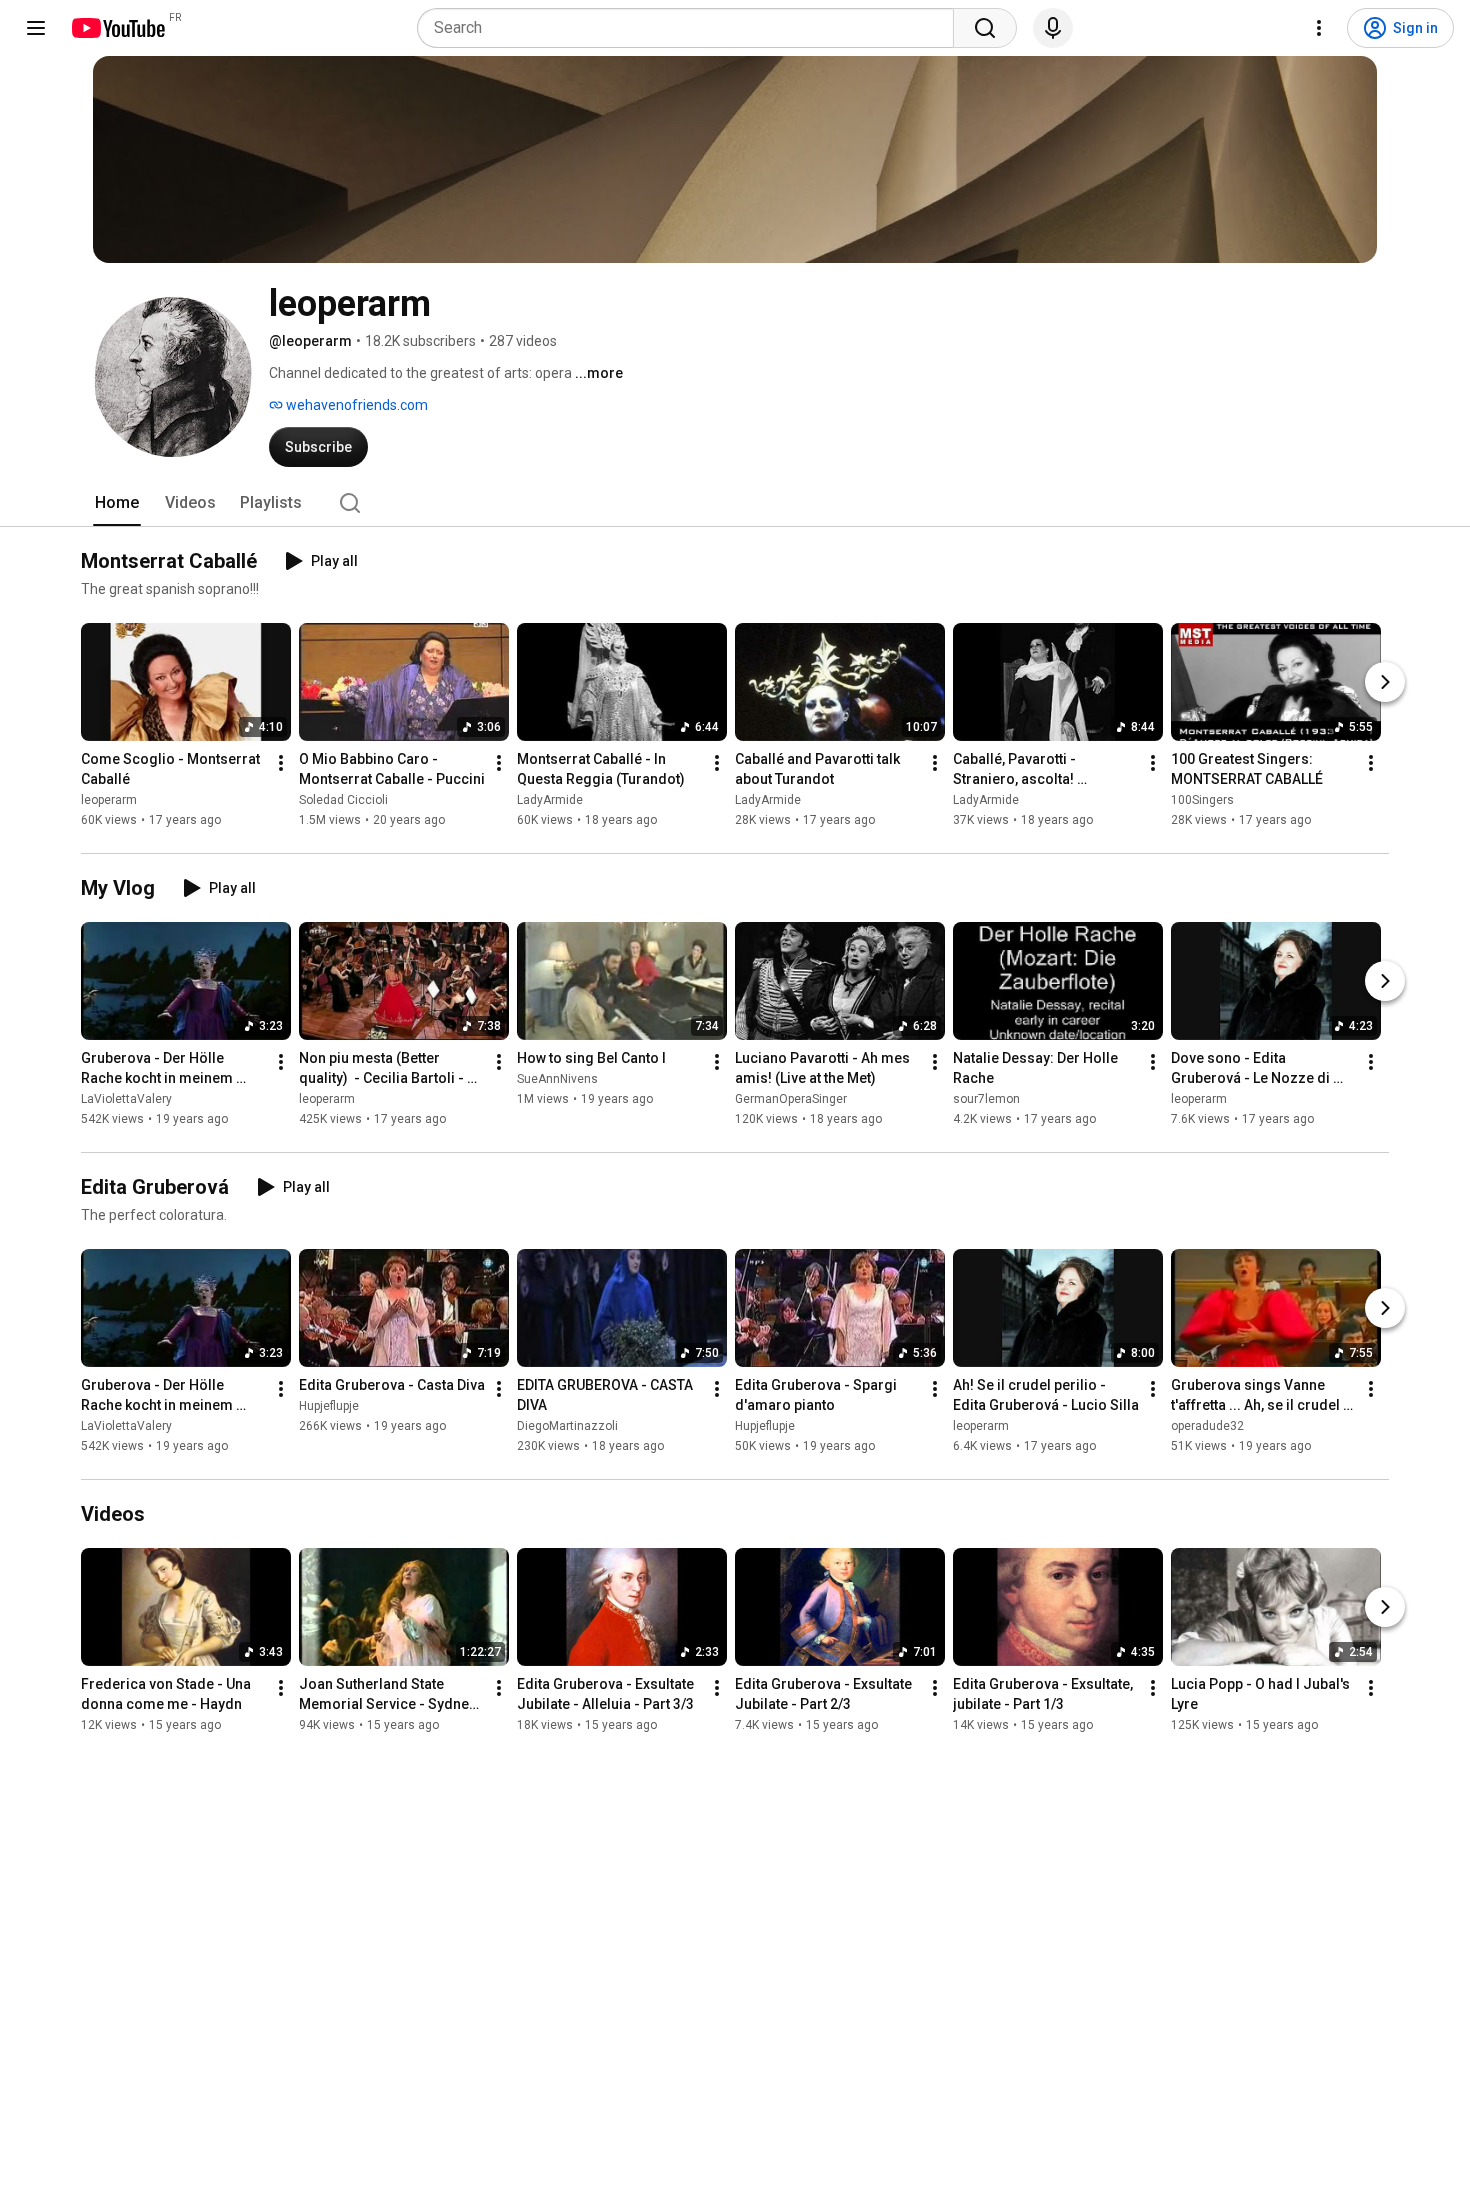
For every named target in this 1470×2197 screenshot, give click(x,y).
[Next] (1385, 682)
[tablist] (735, 503)
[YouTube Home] (117, 28)
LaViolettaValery (126, 1099)
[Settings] (1319, 28)
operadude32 (1207, 1426)
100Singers (1202, 800)
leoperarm (109, 800)
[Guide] (36, 28)
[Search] (985, 28)
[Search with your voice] (1053, 28)
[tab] (117, 503)
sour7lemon (986, 1099)
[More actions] (281, 763)
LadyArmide (550, 800)
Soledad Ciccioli (343, 800)
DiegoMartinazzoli (567, 1426)
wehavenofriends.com (355, 405)
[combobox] (691, 28)
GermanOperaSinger (791, 1099)
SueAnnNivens (557, 1079)
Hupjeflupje (329, 1406)
